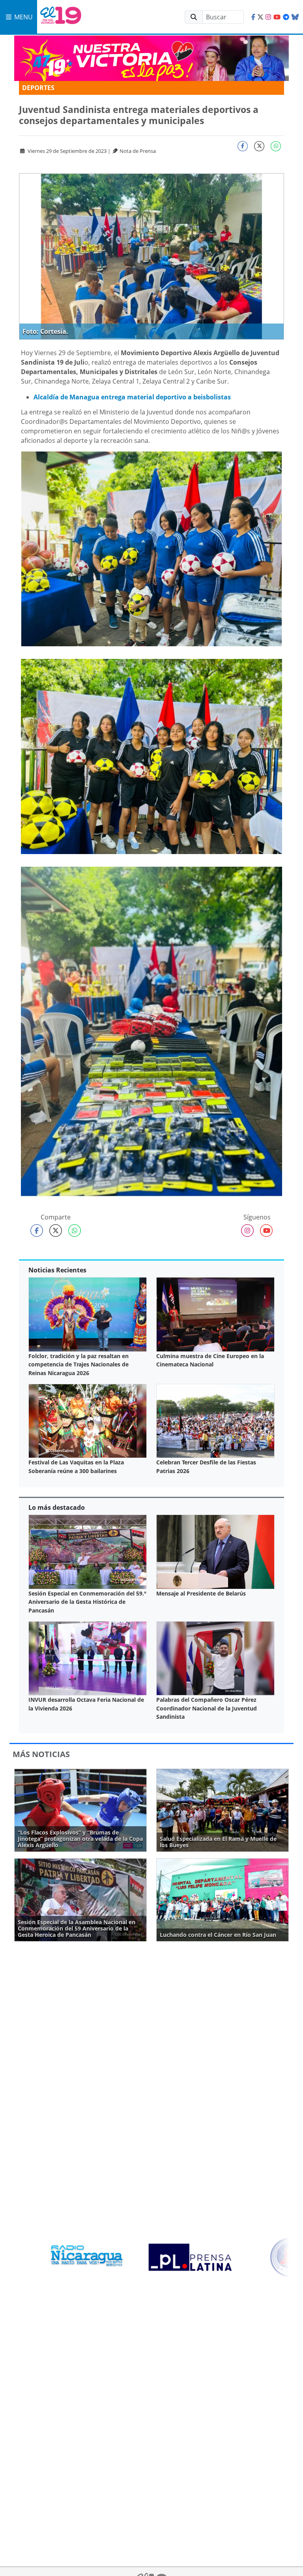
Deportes (38, 88)
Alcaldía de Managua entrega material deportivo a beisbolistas (132, 397)
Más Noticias (41, 1754)
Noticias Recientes (57, 1270)
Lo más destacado (57, 1507)
